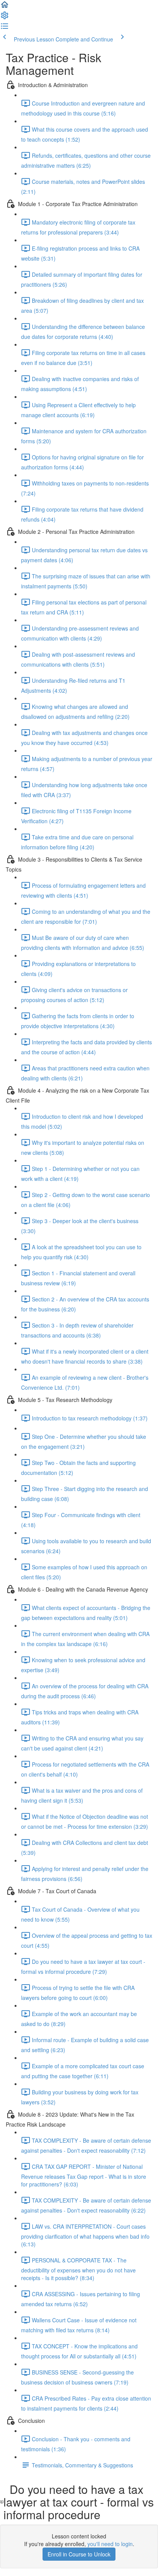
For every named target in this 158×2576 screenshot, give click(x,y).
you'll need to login (110, 2544)
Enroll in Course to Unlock (79, 2554)
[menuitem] (5, 18)
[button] (5, 7)
